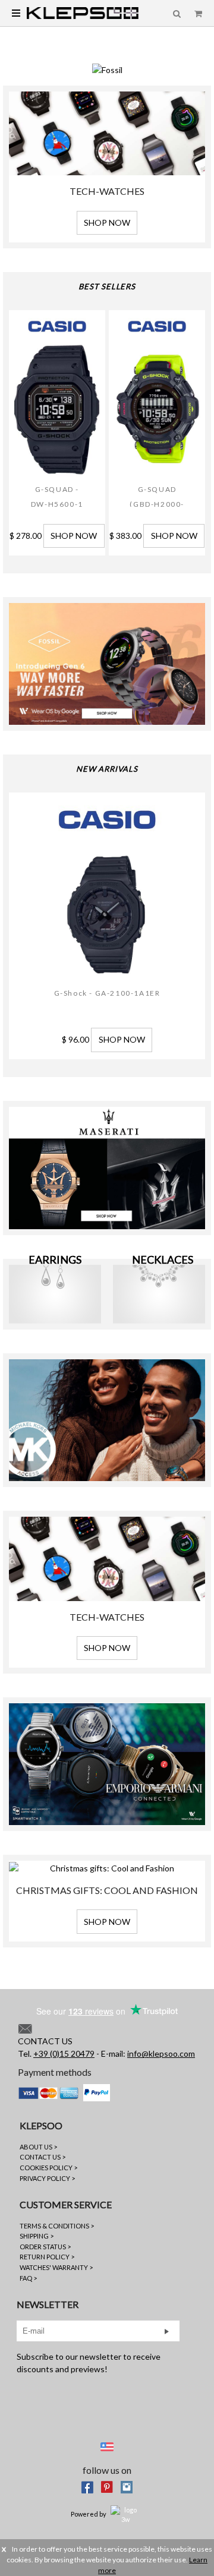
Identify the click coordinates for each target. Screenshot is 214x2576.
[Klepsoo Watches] (83, 12)
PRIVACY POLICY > (47, 2178)
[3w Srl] (125, 2514)
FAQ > (28, 2278)
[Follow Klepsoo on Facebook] (87, 2486)
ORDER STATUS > (45, 2247)
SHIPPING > (37, 2236)
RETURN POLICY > (47, 2257)
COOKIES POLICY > (48, 2168)
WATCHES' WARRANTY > (56, 2267)
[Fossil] (107, 69)
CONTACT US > (43, 2157)
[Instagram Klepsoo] (127, 2486)
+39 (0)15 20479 (64, 2053)
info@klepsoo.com (161, 2053)
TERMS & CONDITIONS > (57, 2226)
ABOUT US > (38, 2147)
